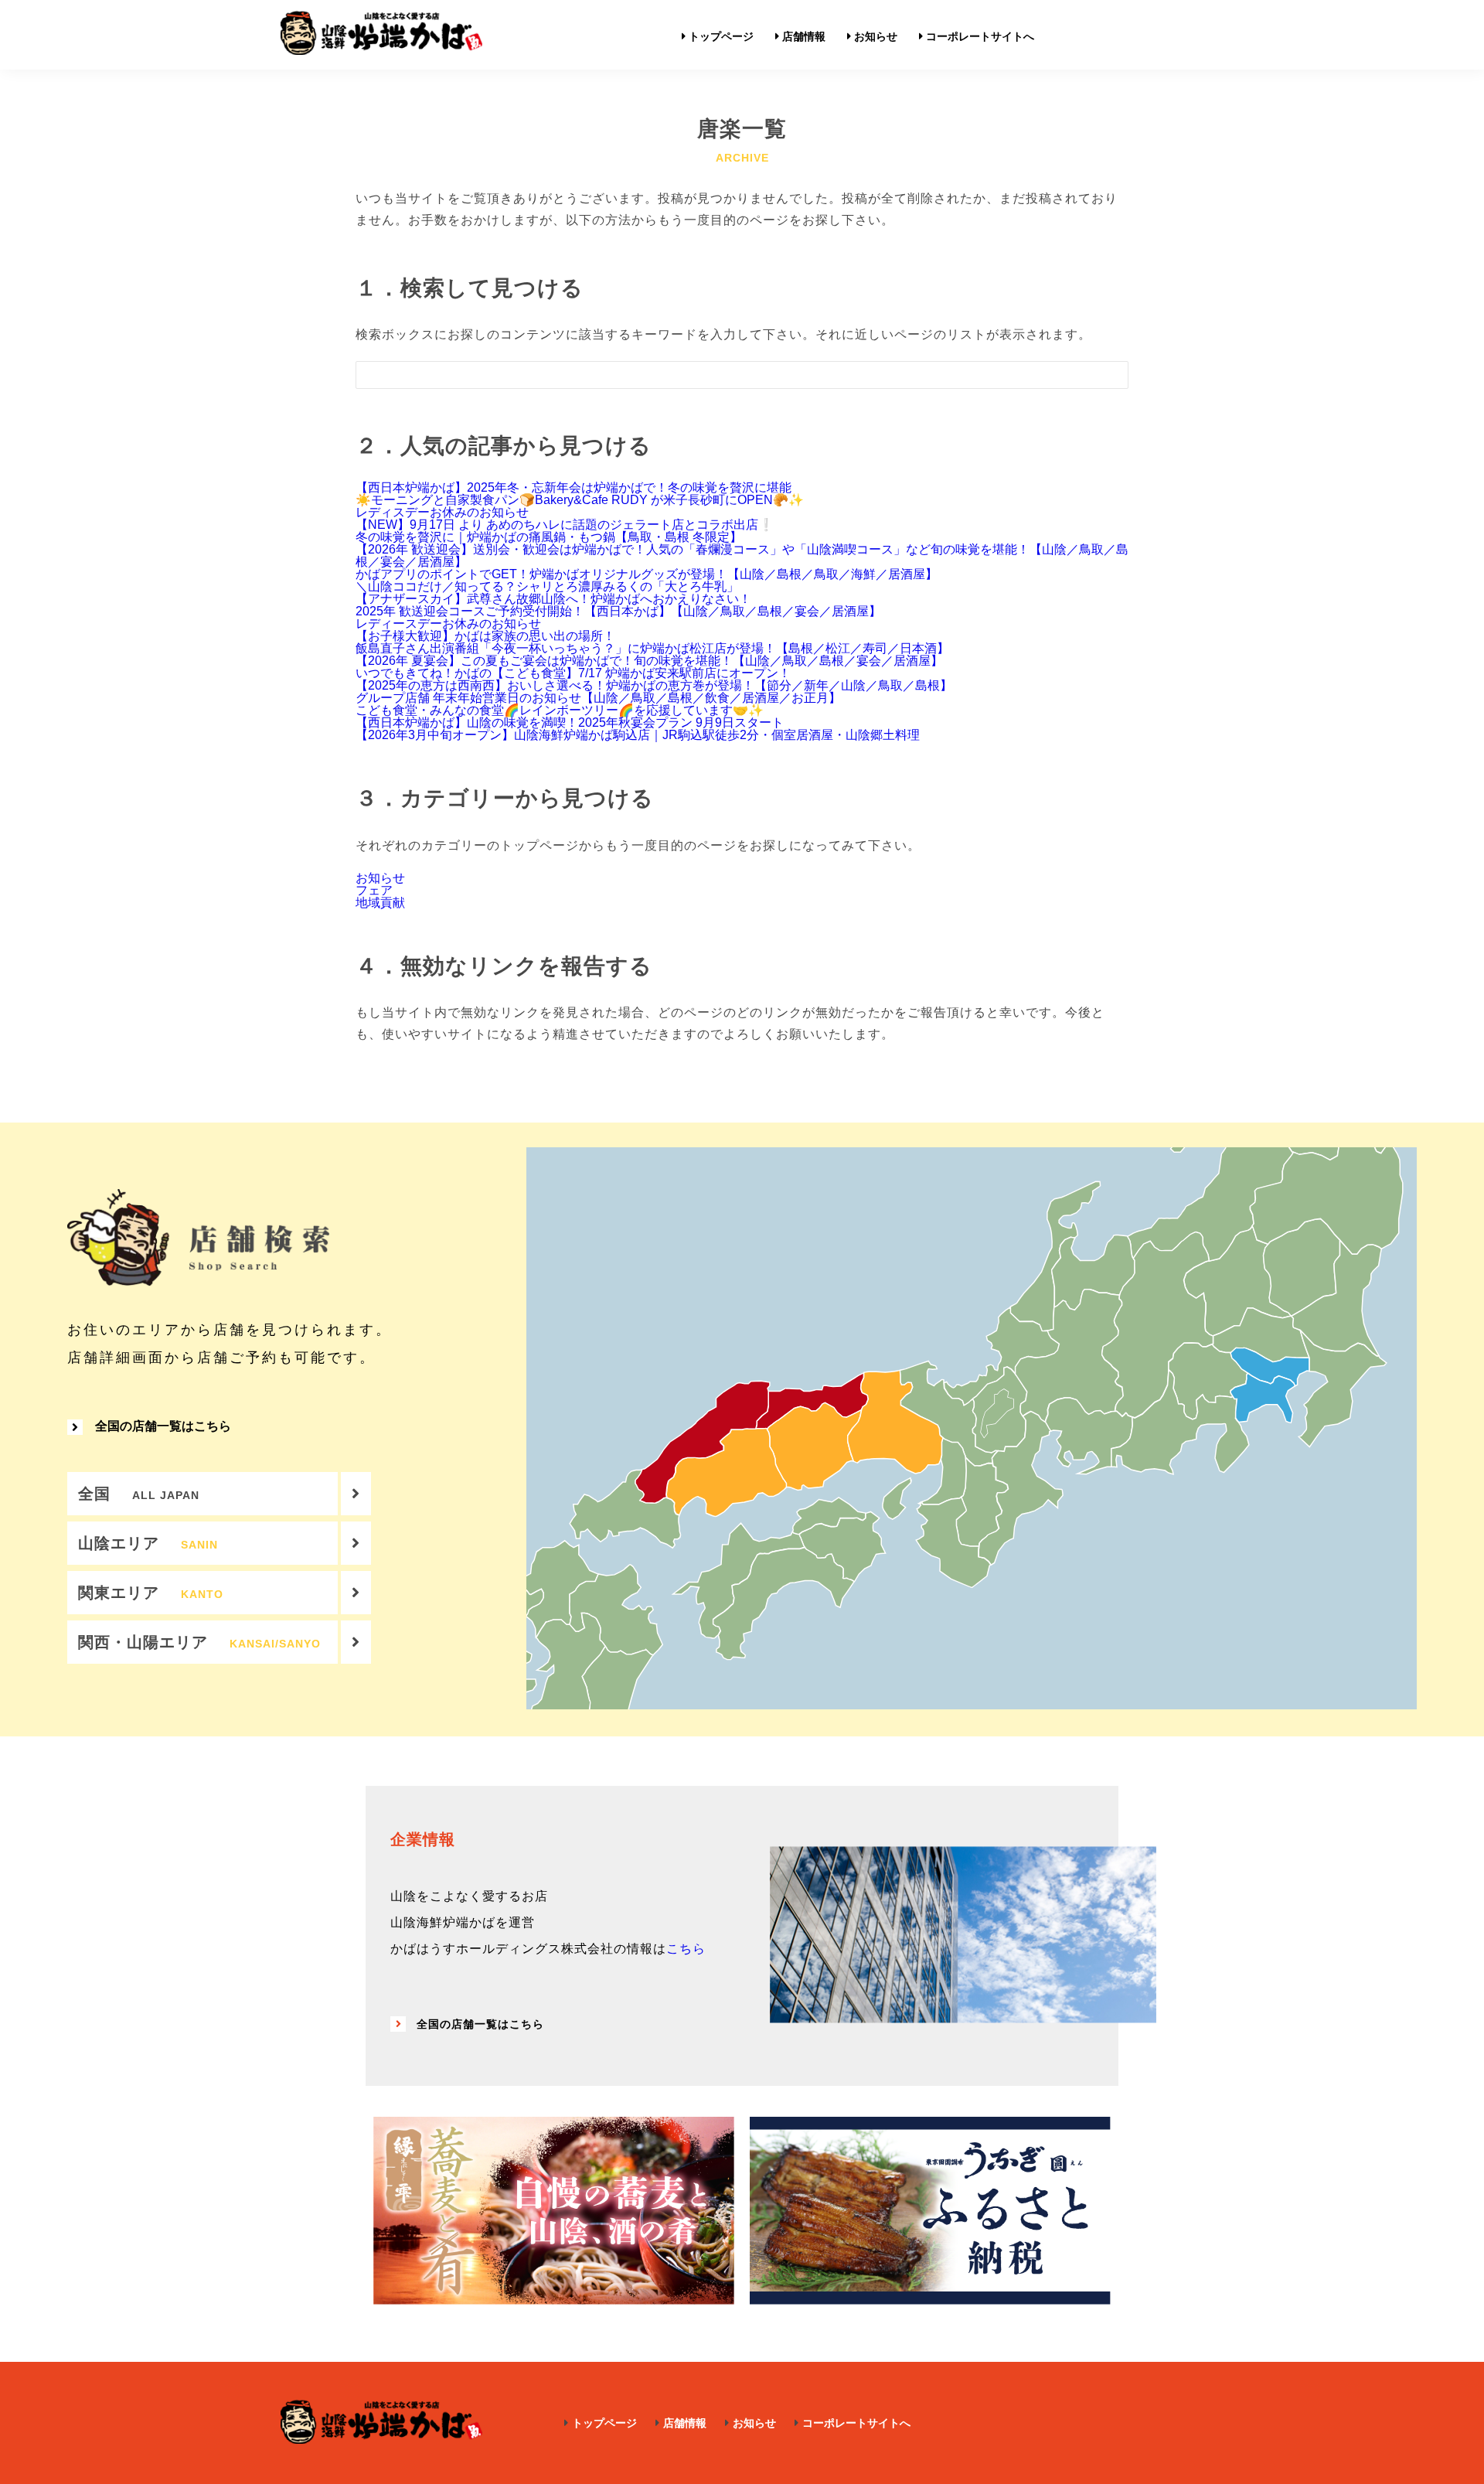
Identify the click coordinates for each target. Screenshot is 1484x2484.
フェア (374, 890)
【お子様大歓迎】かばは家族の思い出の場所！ (485, 636)
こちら (686, 1949)
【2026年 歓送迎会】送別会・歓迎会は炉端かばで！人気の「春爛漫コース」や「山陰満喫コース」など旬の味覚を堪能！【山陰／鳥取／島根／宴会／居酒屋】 (742, 555)
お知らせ (380, 878)
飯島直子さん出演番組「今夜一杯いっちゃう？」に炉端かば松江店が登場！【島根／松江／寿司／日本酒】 (652, 648)
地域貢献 (380, 903)
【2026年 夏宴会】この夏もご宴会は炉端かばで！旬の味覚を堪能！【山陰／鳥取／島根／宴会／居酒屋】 (649, 661)
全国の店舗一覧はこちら (163, 1426)
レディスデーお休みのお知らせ (442, 512)
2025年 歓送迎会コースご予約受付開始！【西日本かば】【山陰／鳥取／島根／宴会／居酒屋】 (618, 611)
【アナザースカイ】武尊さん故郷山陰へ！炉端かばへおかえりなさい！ (553, 599)
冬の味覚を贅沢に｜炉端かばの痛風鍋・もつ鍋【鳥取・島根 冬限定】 (549, 537)
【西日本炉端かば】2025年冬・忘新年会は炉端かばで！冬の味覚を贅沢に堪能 (574, 487)
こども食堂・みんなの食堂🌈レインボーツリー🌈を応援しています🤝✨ (560, 710)
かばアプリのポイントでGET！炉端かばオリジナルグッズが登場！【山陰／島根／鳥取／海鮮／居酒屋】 (647, 574)
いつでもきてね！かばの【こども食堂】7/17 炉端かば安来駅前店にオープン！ (573, 673)
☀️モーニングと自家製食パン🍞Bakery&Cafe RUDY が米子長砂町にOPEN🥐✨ (580, 500)
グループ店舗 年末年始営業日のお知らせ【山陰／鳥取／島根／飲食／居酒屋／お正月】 (598, 698)
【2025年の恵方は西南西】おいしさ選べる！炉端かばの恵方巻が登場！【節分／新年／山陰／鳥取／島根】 (654, 685)
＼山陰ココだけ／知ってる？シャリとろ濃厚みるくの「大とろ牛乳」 (547, 586)
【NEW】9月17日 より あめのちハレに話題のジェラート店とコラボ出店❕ (565, 525)
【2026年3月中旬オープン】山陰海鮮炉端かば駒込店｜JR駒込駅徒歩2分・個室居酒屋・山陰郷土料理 (638, 735)
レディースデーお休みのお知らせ (448, 624)
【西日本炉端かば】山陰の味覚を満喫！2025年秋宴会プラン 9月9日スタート (570, 722)
